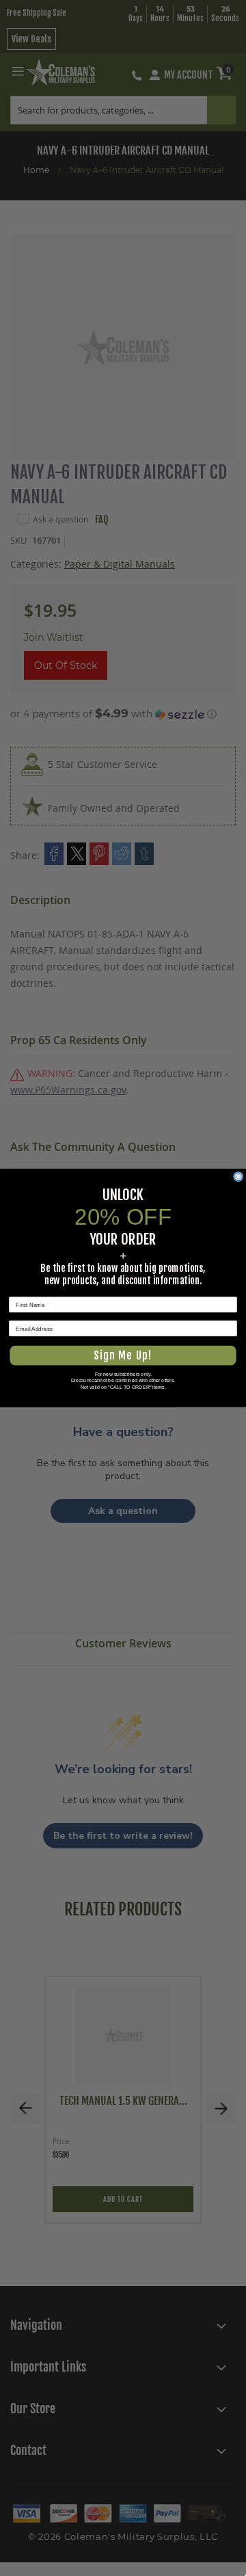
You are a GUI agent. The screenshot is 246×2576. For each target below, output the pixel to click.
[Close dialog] (238, 1177)
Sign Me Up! (123, 1356)
